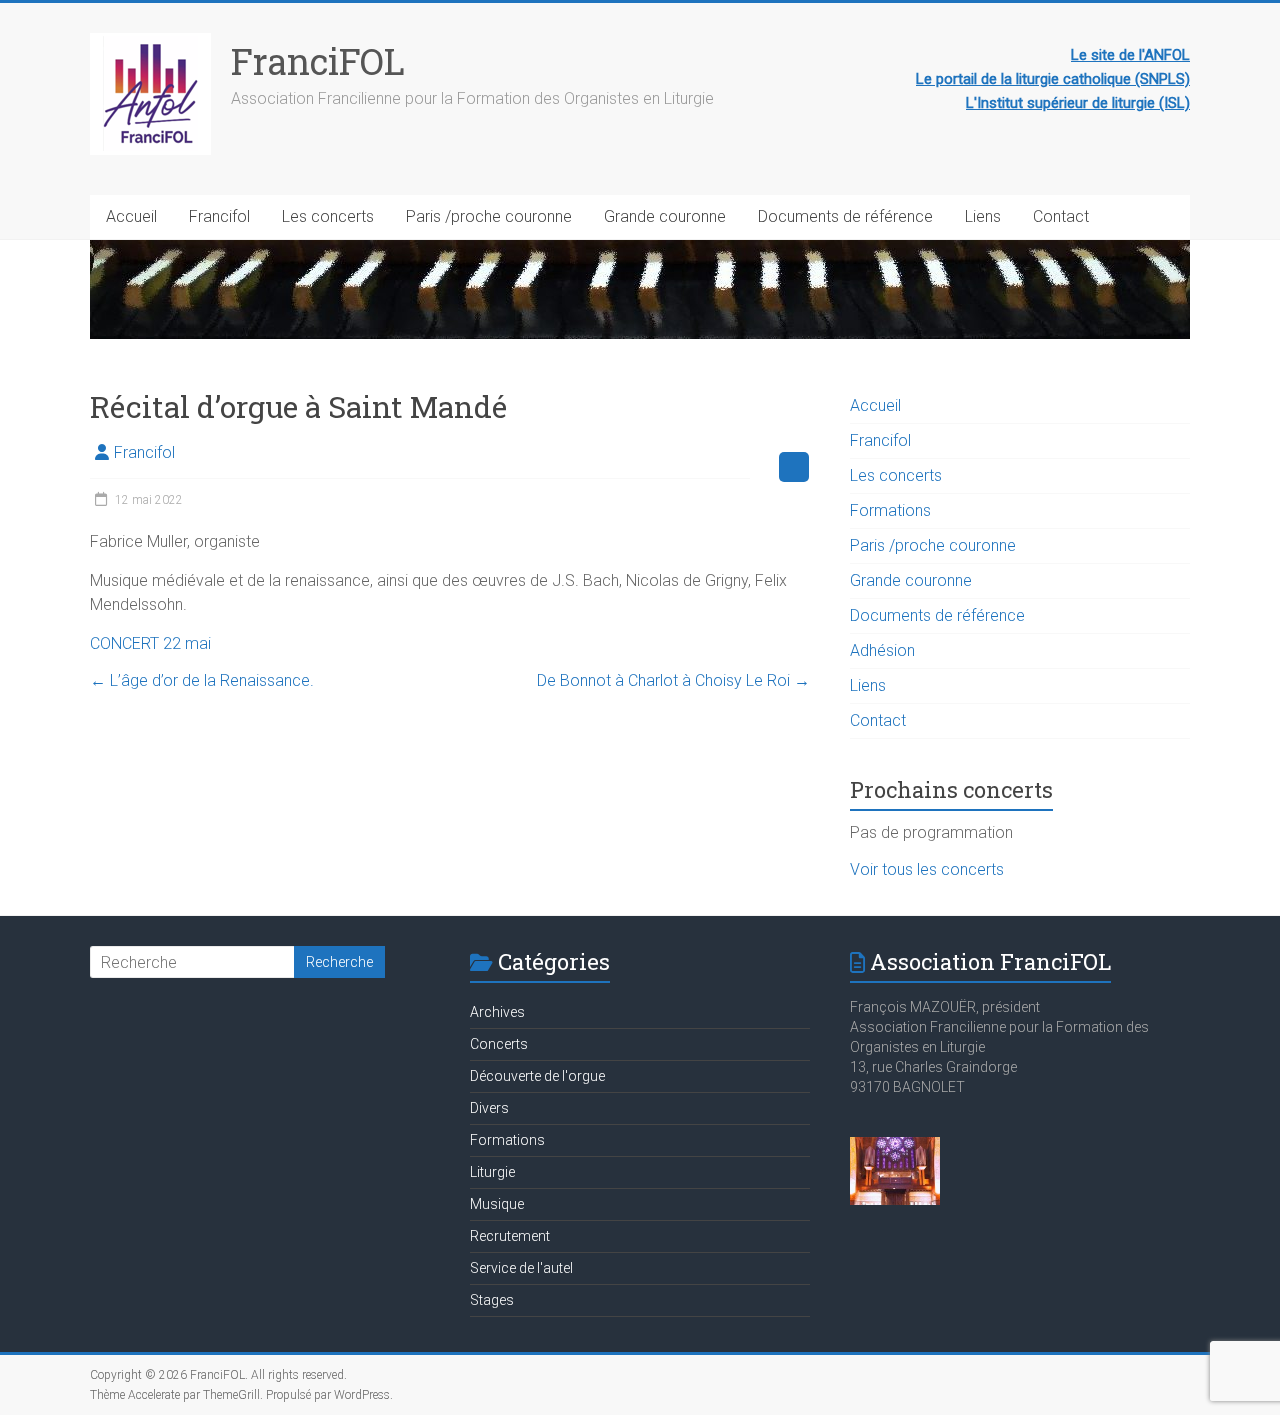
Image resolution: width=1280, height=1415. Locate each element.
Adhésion (882, 650)
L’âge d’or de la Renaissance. (202, 680)
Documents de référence (845, 216)
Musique (497, 1204)
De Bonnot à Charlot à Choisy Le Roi (673, 680)
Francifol (219, 216)
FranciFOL (318, 61)
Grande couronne (665, 216)
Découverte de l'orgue (537, 1076)
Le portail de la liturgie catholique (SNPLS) (1053, 79)
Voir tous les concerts (927, 869)
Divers (489, 1108)
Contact (1061, 216)
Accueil (131, 216)
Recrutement (510, 1236)
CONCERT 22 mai (150, 643)
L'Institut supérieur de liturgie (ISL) (1078, 103)
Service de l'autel (521, 1268)
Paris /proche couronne (489, 216)
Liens (983, 216)
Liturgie (492, 1172)
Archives (497, 1012)
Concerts (499, 1044)
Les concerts (328, 216)
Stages (492, 1300)
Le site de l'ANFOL (1130, 55)
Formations (890, 510)
